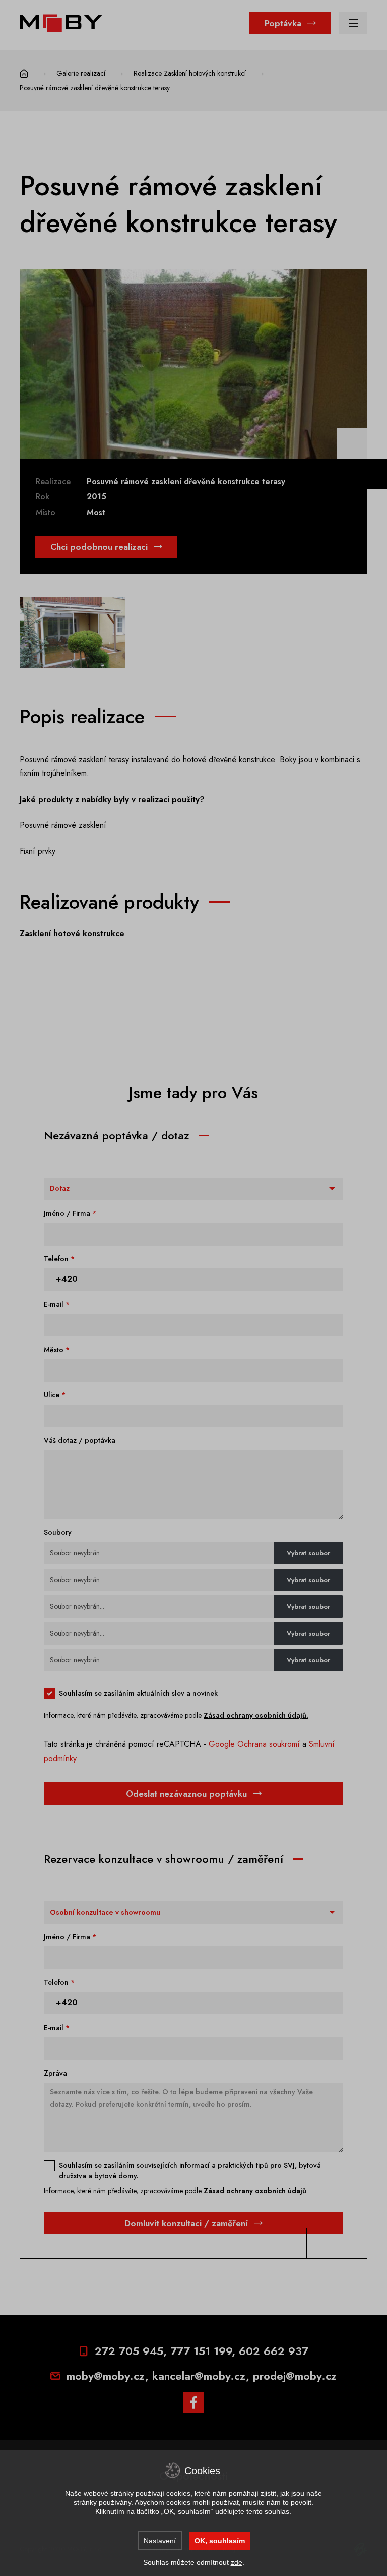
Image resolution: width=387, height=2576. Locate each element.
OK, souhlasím (220, 2541)
